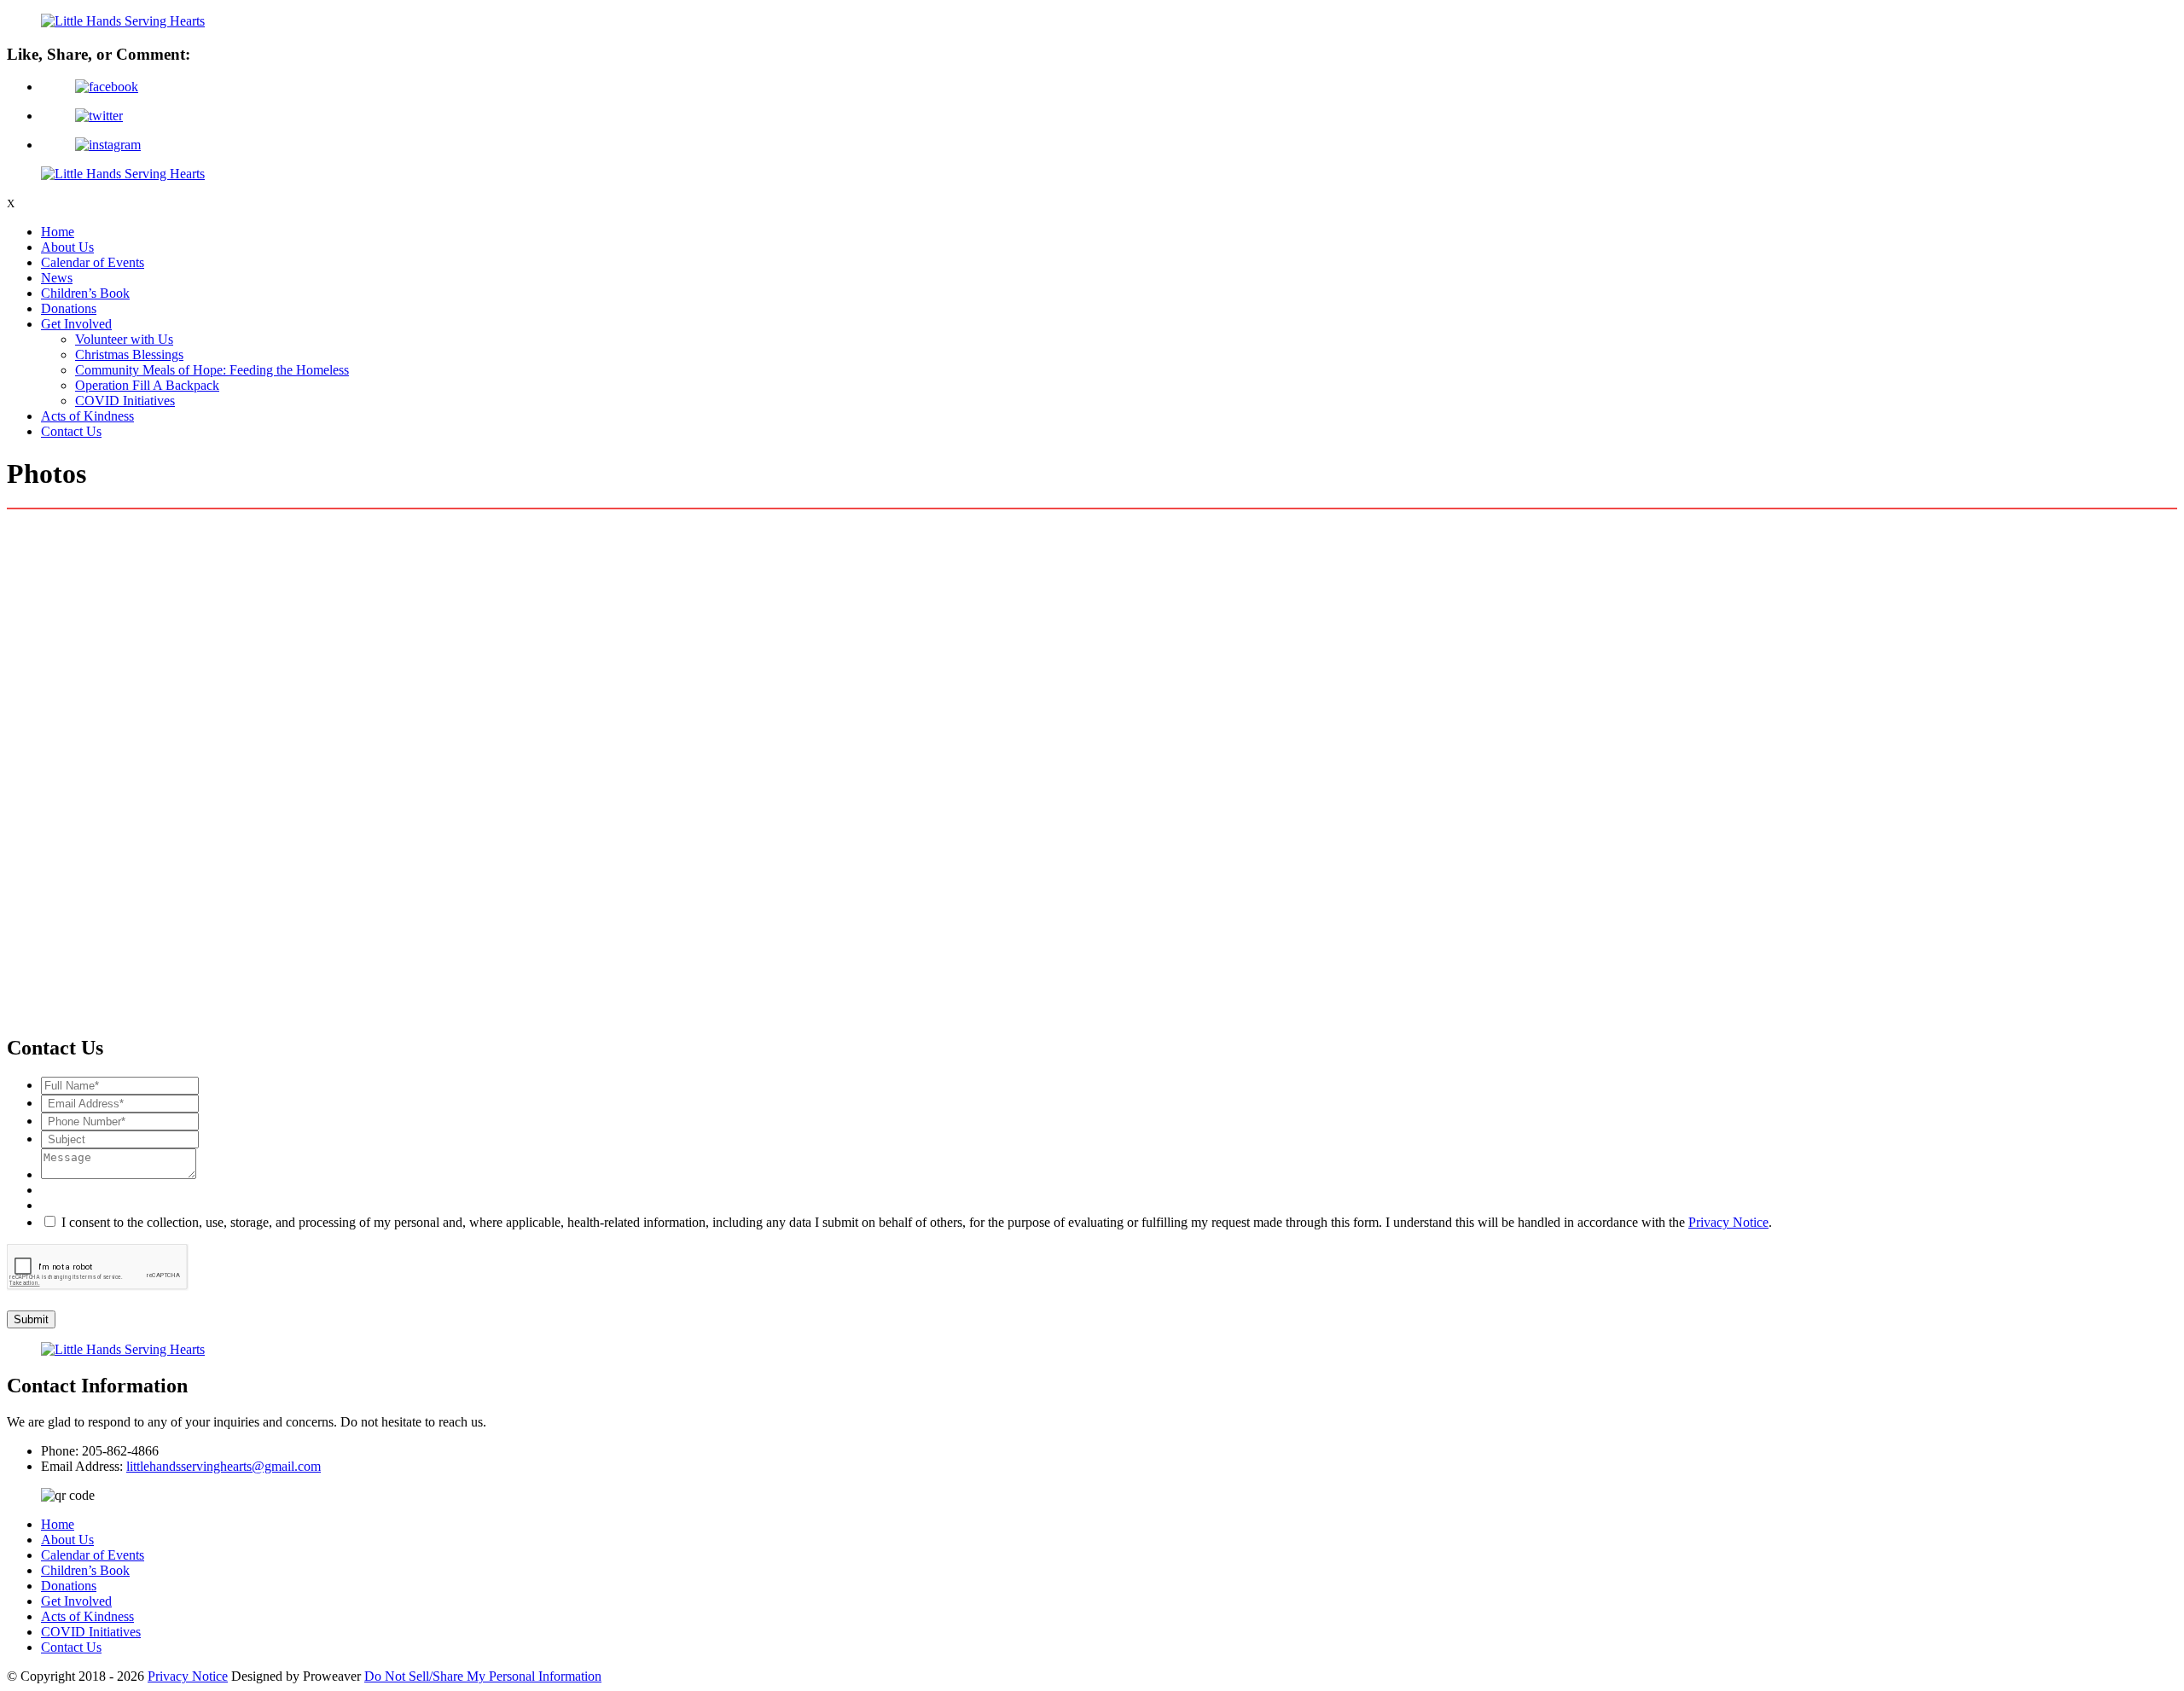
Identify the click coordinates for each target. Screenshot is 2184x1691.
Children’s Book (85, 293)
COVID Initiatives (125, 401)
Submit (31, 1319)
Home (58, 232)
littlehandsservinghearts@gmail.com (224, 1466)
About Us (67, 247)
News (57, 278)
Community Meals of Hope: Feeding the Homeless (212, 370)
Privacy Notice (1728, 1222)
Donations (69, 308)
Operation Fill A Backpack (147, 385)
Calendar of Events (93, 262)
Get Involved (76, 324)
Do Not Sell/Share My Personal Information (483, 1676)
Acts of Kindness (87, 416)
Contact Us (71, 431)
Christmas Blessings (129, 354)
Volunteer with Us (124, 339)
